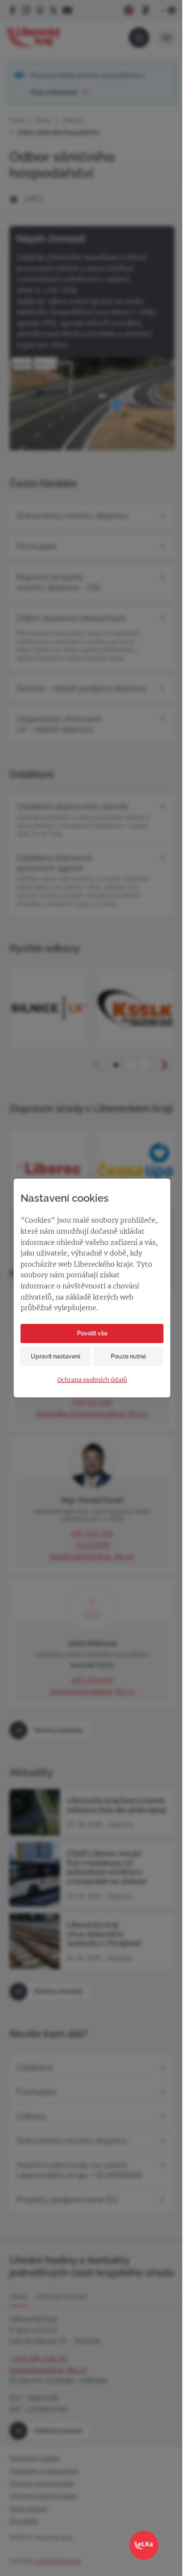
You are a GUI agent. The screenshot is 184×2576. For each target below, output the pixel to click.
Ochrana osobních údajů (92, 1380)
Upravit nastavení (55, 1356)
